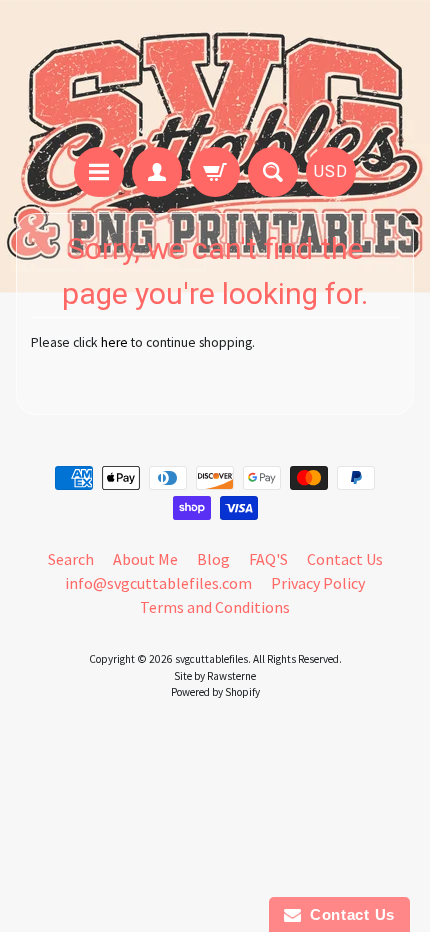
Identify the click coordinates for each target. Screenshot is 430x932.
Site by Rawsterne (215, 676)
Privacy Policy (318, 583)
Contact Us (345, 559)
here (114, 342)
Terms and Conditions (215, 607)
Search (71, 559)
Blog (213, 559)
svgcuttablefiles (211, 659)
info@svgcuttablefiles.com (158, 583)
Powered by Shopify (215, 692)
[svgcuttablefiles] (215, 76)
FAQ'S (268, 559)
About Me (145, 559)
